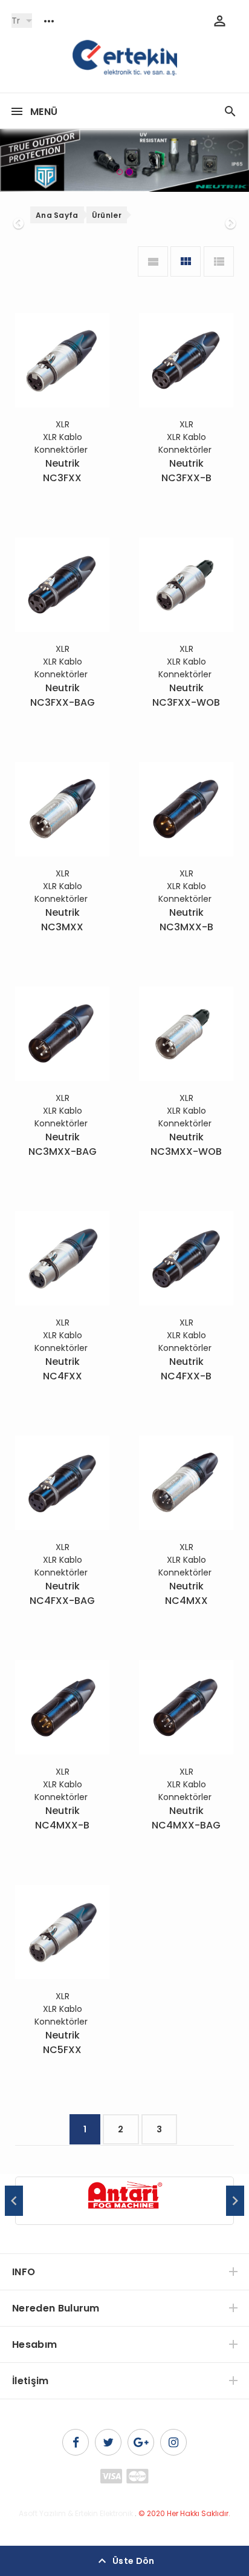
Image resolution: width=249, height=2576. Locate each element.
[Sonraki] (230, 160)
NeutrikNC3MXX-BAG (63, 1144)
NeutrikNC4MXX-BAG (186, 1818)
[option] (124, 2201)
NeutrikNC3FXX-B (186, 471)
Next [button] (235, 2201)
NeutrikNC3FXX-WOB (186, 695)
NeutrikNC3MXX (62, 920)
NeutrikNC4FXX (63, 1369)
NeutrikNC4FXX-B (186, 1369)
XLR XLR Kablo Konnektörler (62, 437)
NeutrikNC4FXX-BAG (62, 1593)
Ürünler (107, 215)
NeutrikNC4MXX (186, 1593)
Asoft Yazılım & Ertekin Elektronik (76, 2513)
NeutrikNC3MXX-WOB (186, 1144)
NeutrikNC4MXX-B (62, 1818)
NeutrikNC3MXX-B (186, 920)
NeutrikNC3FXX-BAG (63, 695)
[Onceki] (19, 160)
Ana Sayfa (57, 215)
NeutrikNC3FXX (62, 471)
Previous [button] (14, 2201)
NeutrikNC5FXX (62, 2042)
